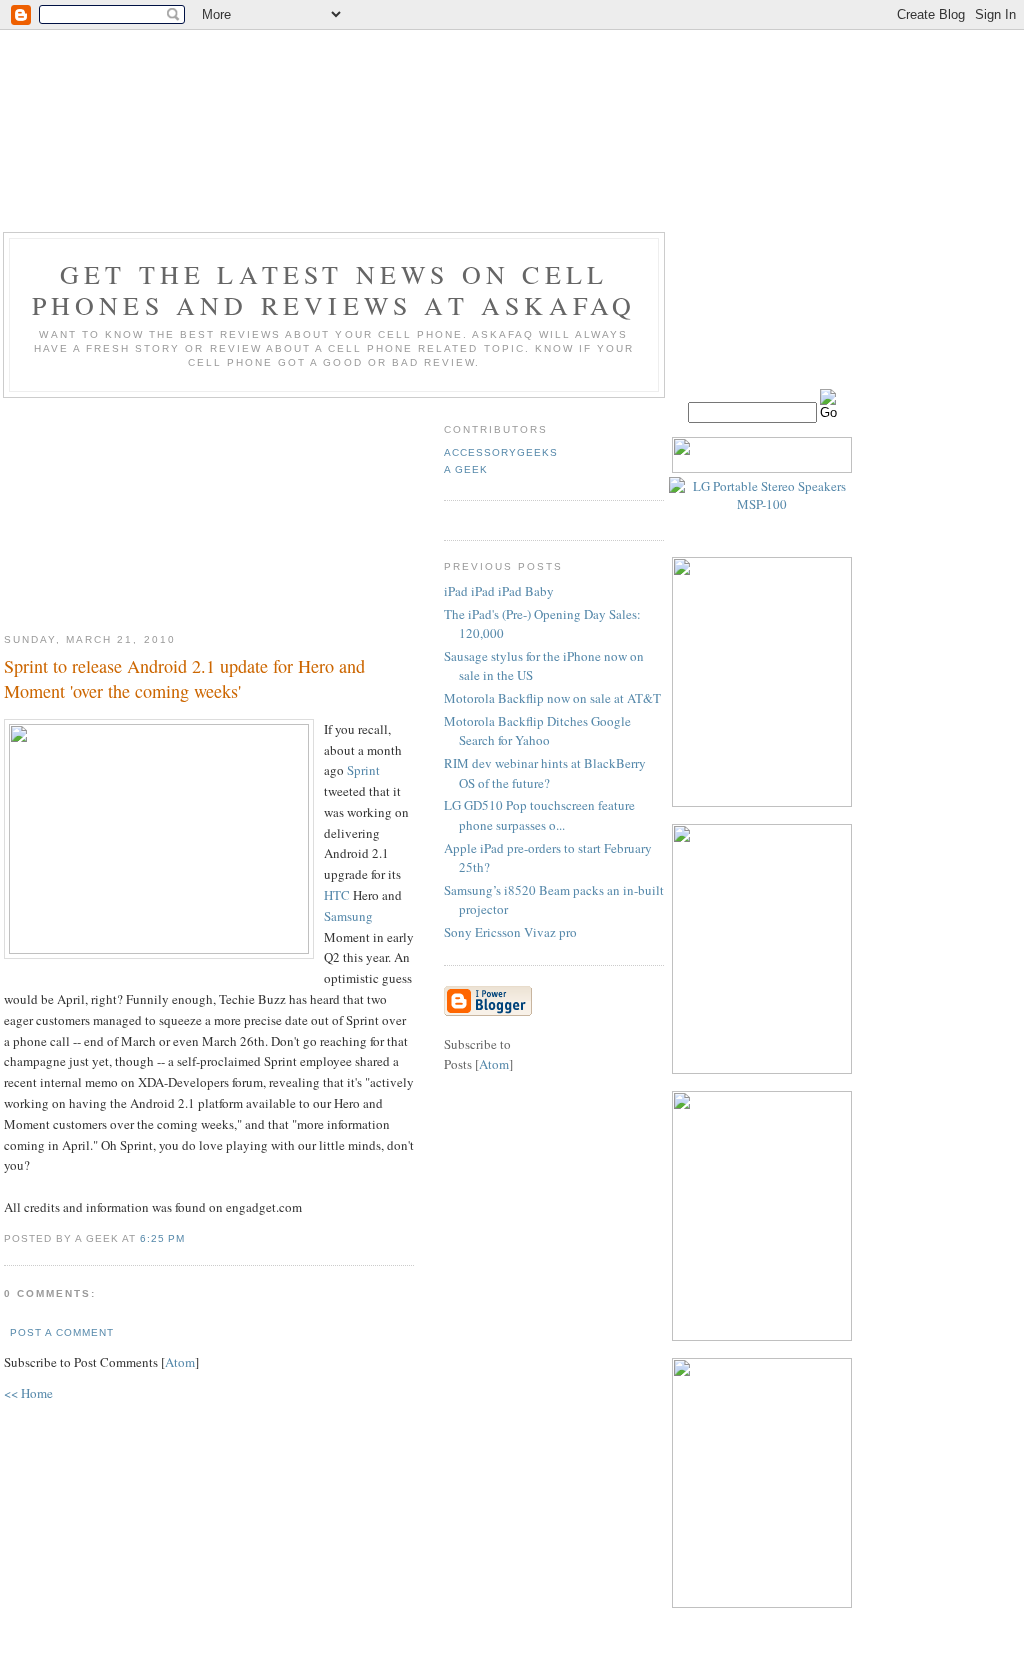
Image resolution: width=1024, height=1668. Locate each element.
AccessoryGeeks (501, 452)
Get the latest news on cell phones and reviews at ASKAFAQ (334, 289)
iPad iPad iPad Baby (499, 591)
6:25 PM (162, 1238)
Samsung (348, 916)
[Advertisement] (209, 508)
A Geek (466, 469)
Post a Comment (62, 1332)
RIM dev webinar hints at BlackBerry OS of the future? (545, 773)
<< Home (28, 1393)
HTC (337, 895)
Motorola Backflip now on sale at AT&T (552, 698)
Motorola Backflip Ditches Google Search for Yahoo (537, 731)
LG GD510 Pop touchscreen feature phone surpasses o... (539, 815)
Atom (180, 1362)
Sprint (363, 770)
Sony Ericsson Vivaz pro (510, 932)
